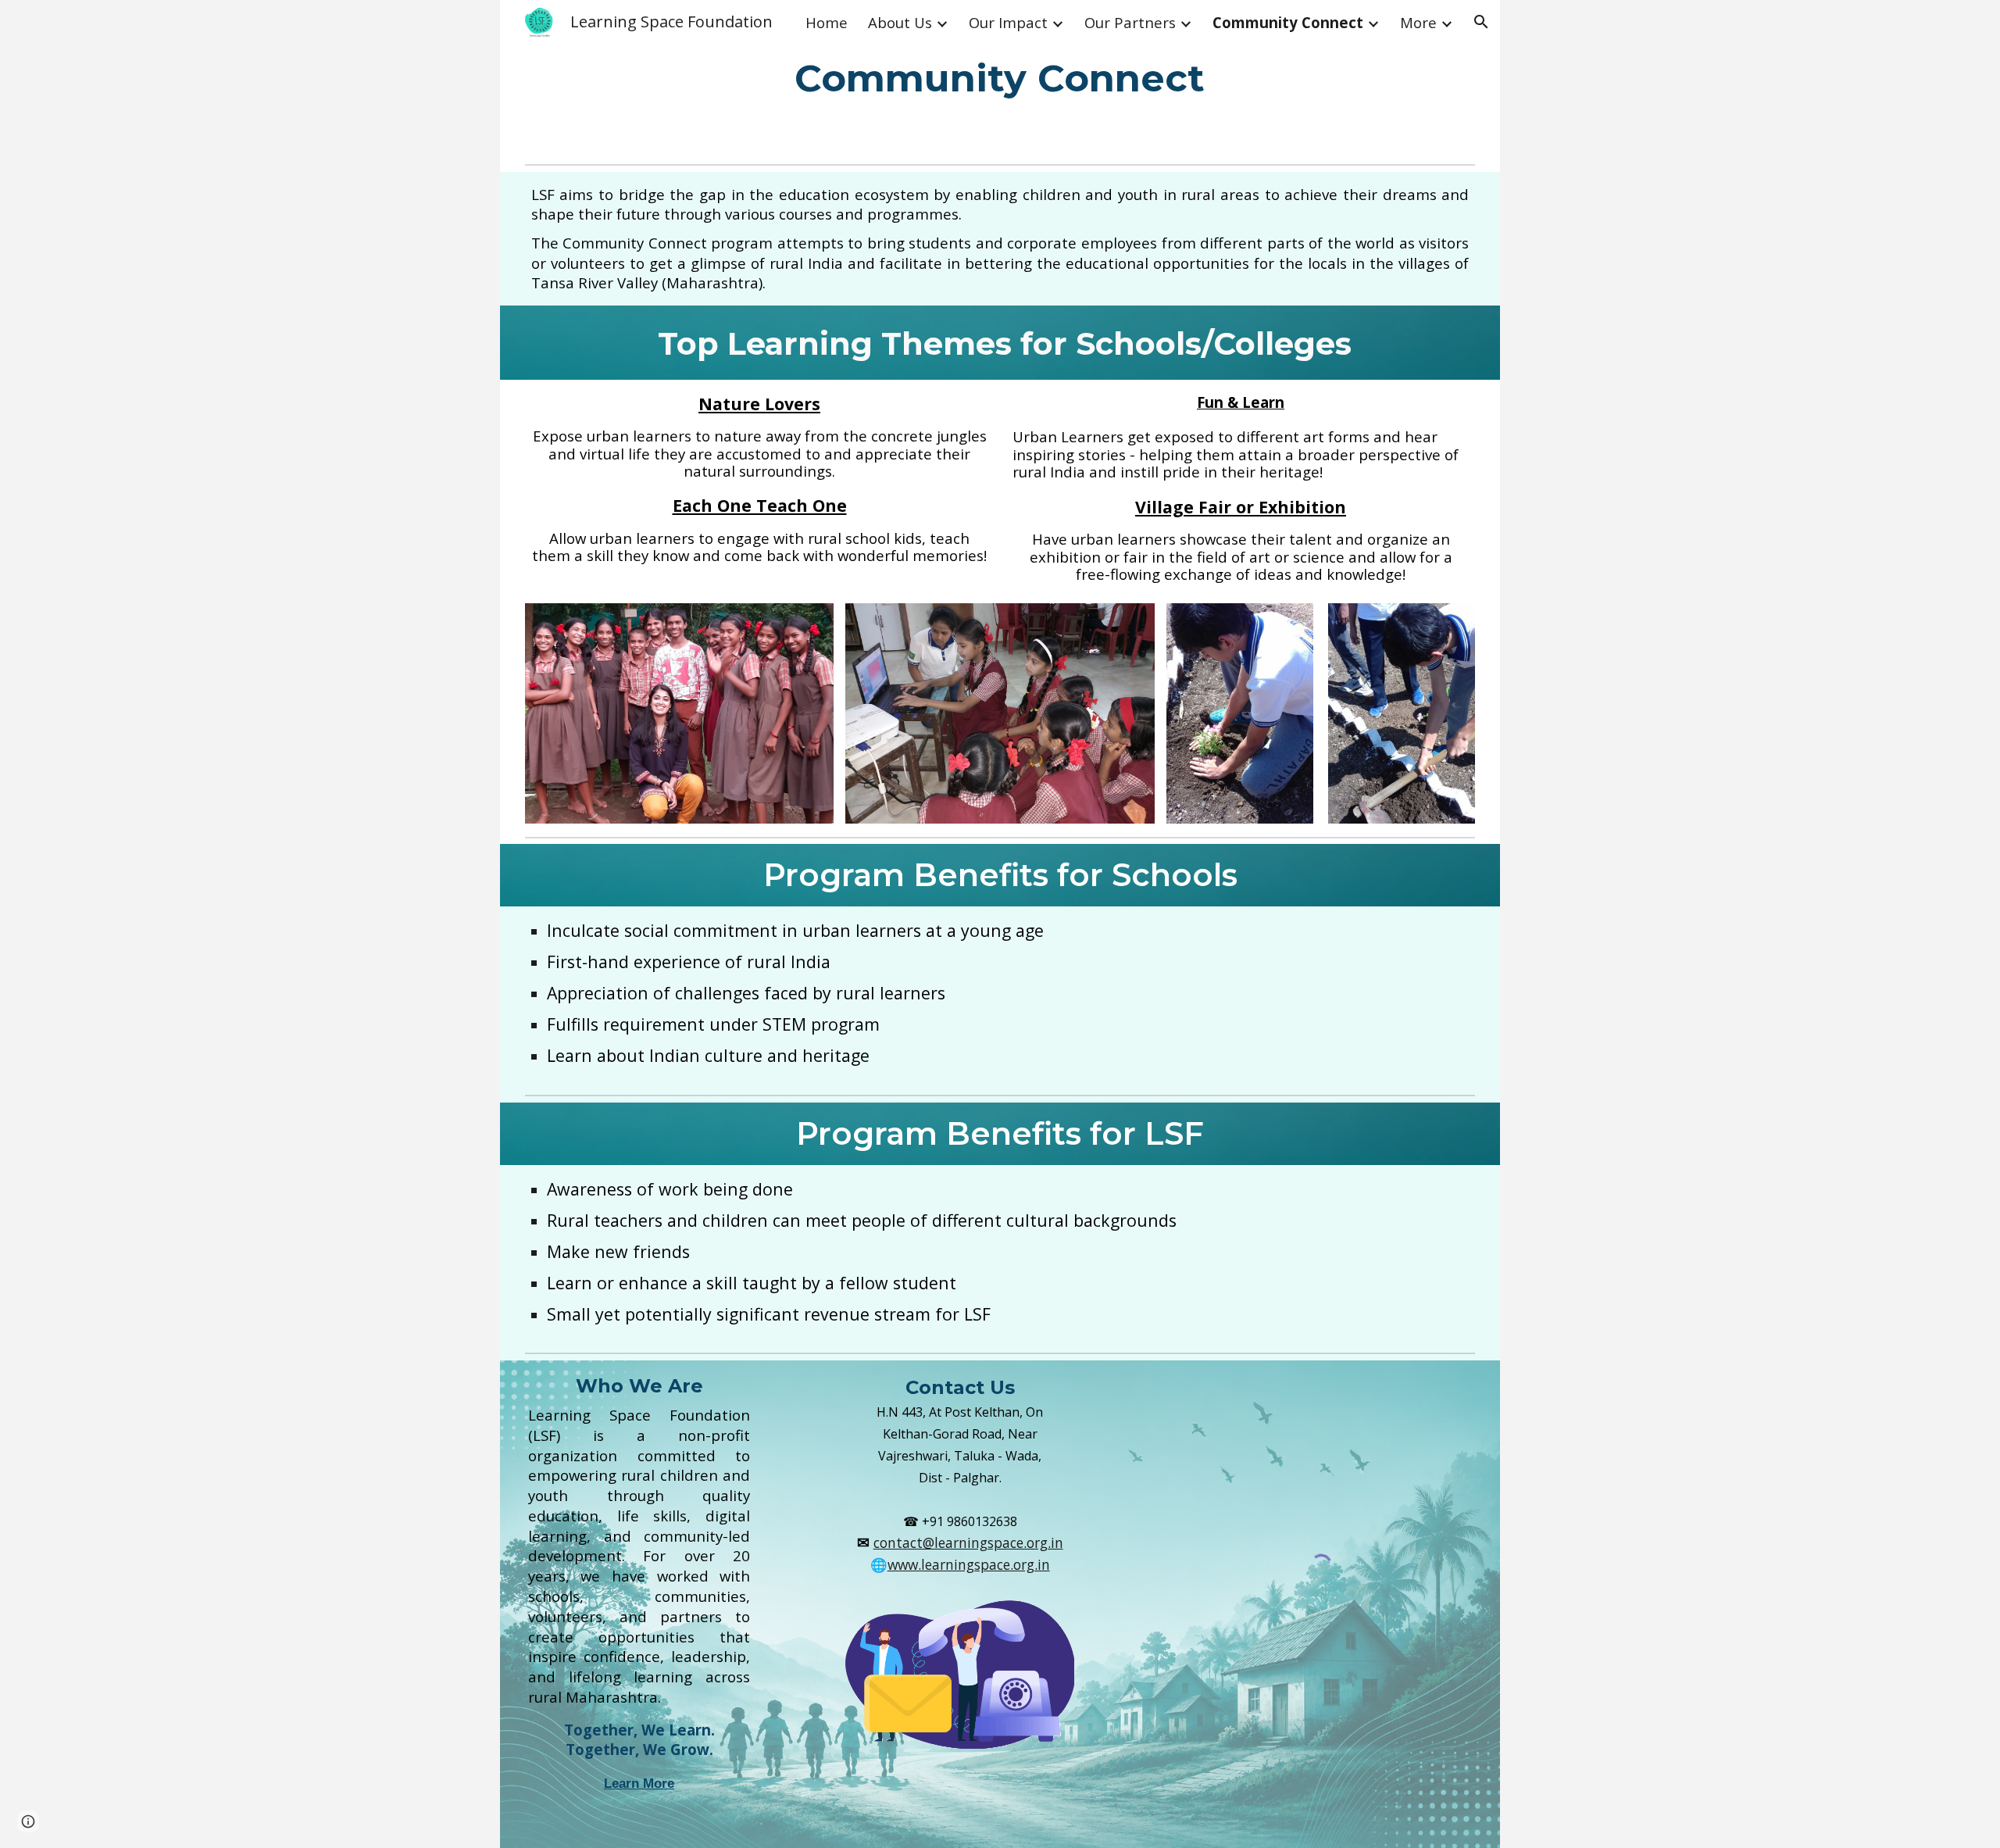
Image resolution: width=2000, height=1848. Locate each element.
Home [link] (827, 22)
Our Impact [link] (1008, 22)
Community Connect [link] (1288, 22)
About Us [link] (900, 22)
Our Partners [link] (1130, 22)
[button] (1481, 22)
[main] (1000, 79)
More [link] (1418, 22)
